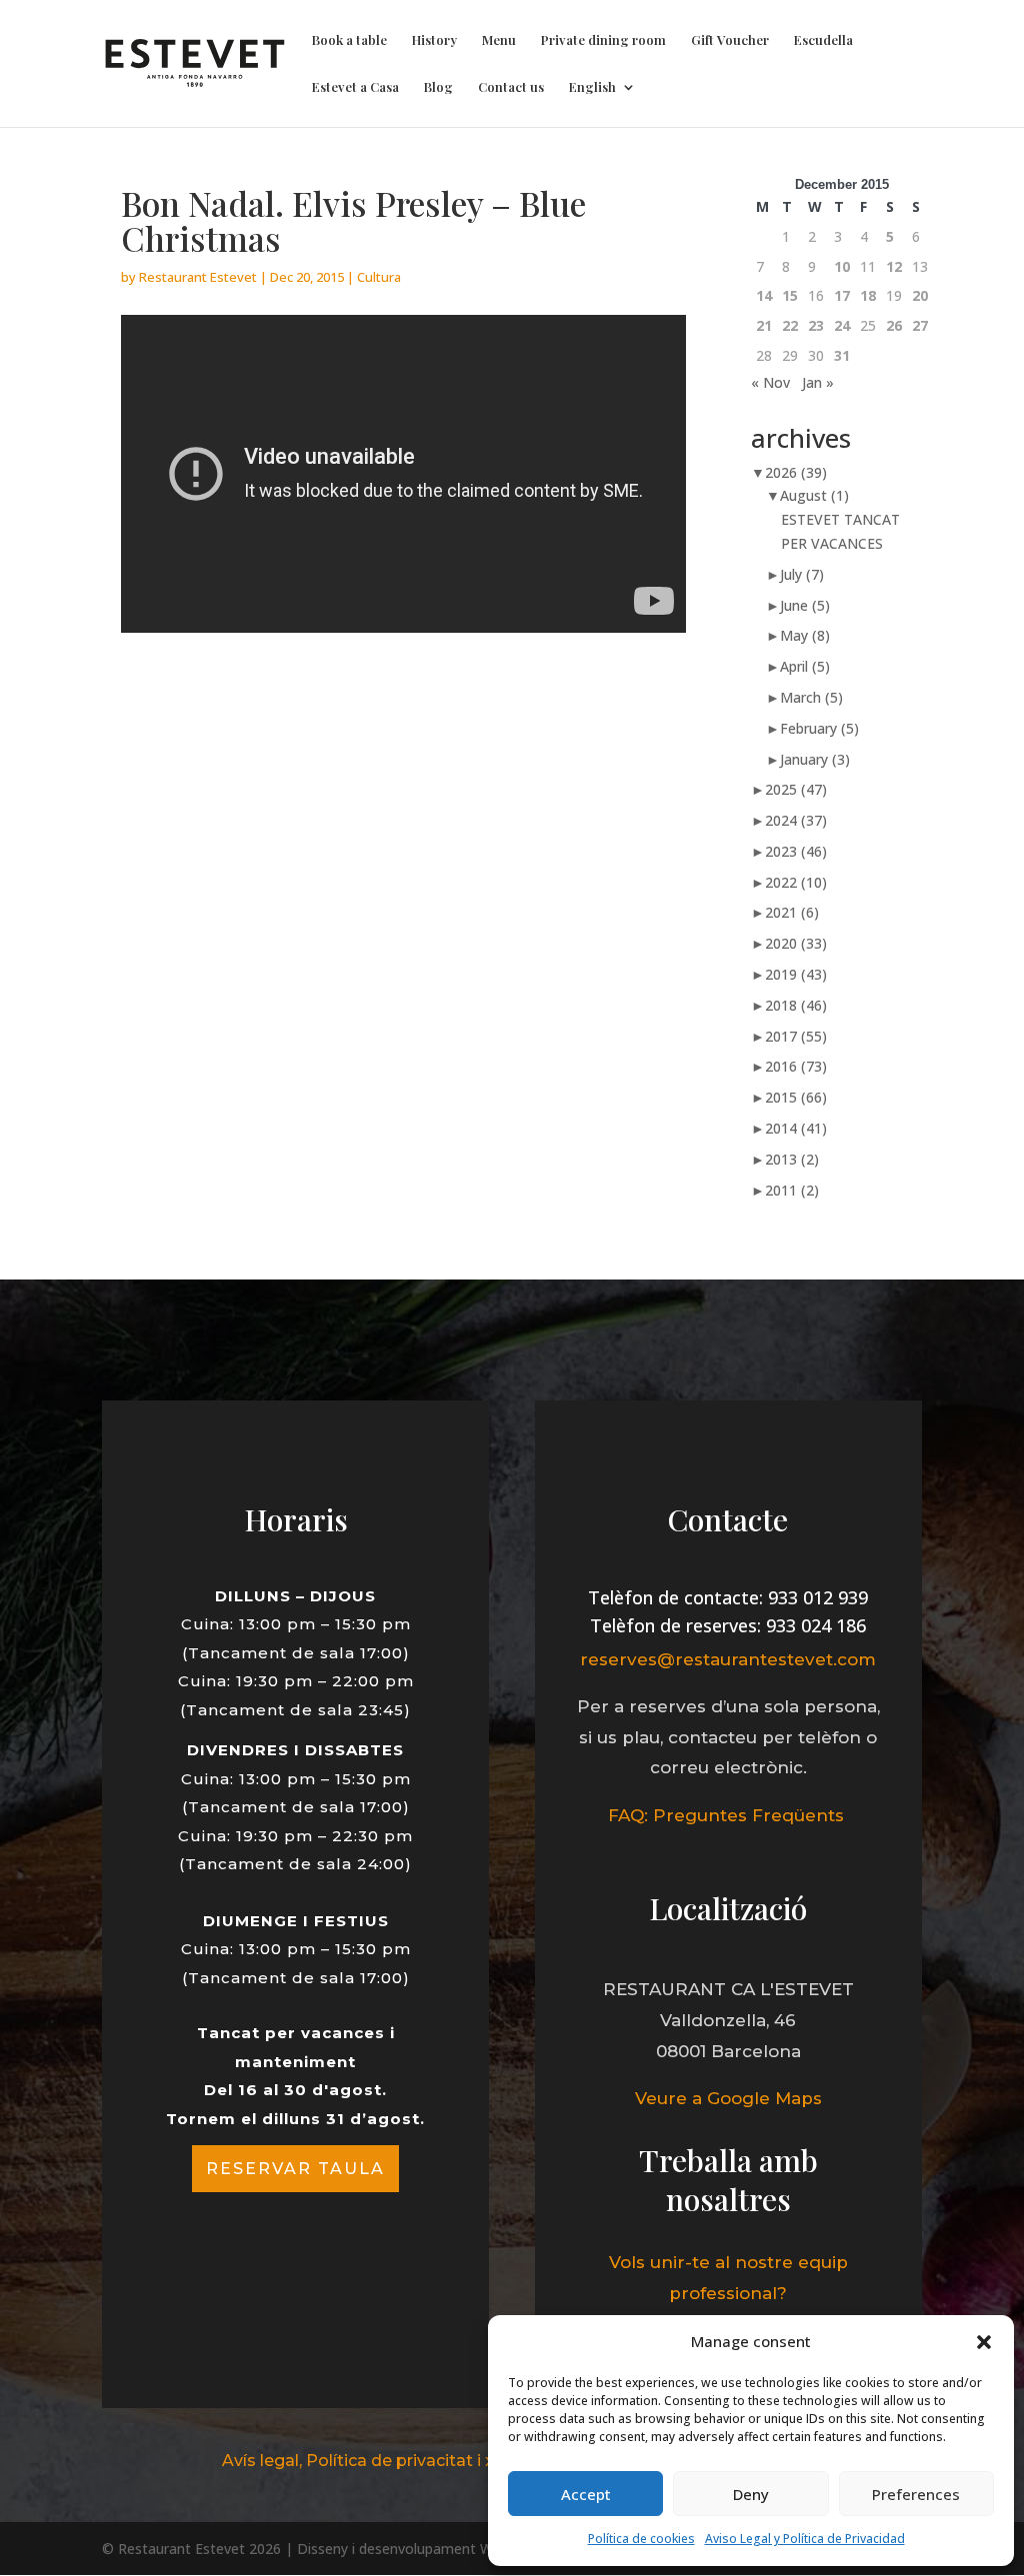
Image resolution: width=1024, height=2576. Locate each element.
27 (920, 325)
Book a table (349, 40)
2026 (796, 472)
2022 (796, 882)
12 (894, 266)
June (805, 605)
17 (842, 295)
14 (764, 295)
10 (842, 266)
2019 (796, 974)
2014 (796, 1128)
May (805, 635)
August (814, 495)
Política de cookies (641, 2539)
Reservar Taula (295, 2169)
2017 (796, 1036)
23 (816, 325)
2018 (796, 1005)
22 (790, 325)
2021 (792, 912)
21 (764, 325)
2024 (796, 820)
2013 (792, 1159)
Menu (499, 40)
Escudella (823, 40)
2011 (792, 1190)
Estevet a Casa (355, 87)
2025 (796, 789)
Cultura (379, 277)
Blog (438, 87)
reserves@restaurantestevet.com (728, 1659)
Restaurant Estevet (198, 277)
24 (842, 325)
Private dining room (603, 40)
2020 (796, 943)
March (811, 697)
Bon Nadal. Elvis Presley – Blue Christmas (353, 220)
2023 (796, 851)
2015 (796, 1097)
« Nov (770, 382)
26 (894, 325)
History (434, 40)
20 (920, 295)
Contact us (511, 87)
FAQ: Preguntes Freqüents (728, 1815)
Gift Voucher (730, 40)
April (805, 666)
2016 (796, 1066)
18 (868, 295)
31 (842, 355)
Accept (586, 2494)
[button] (984, 2342)
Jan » (818, 382)
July (802, 574)
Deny (751, 2494)
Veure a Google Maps (728, 2098)
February (819, 728)
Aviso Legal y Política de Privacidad (805, 2539)
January (815, 759)
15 (790, 295)
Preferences (916, 2494)
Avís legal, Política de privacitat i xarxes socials (410, 2461)
